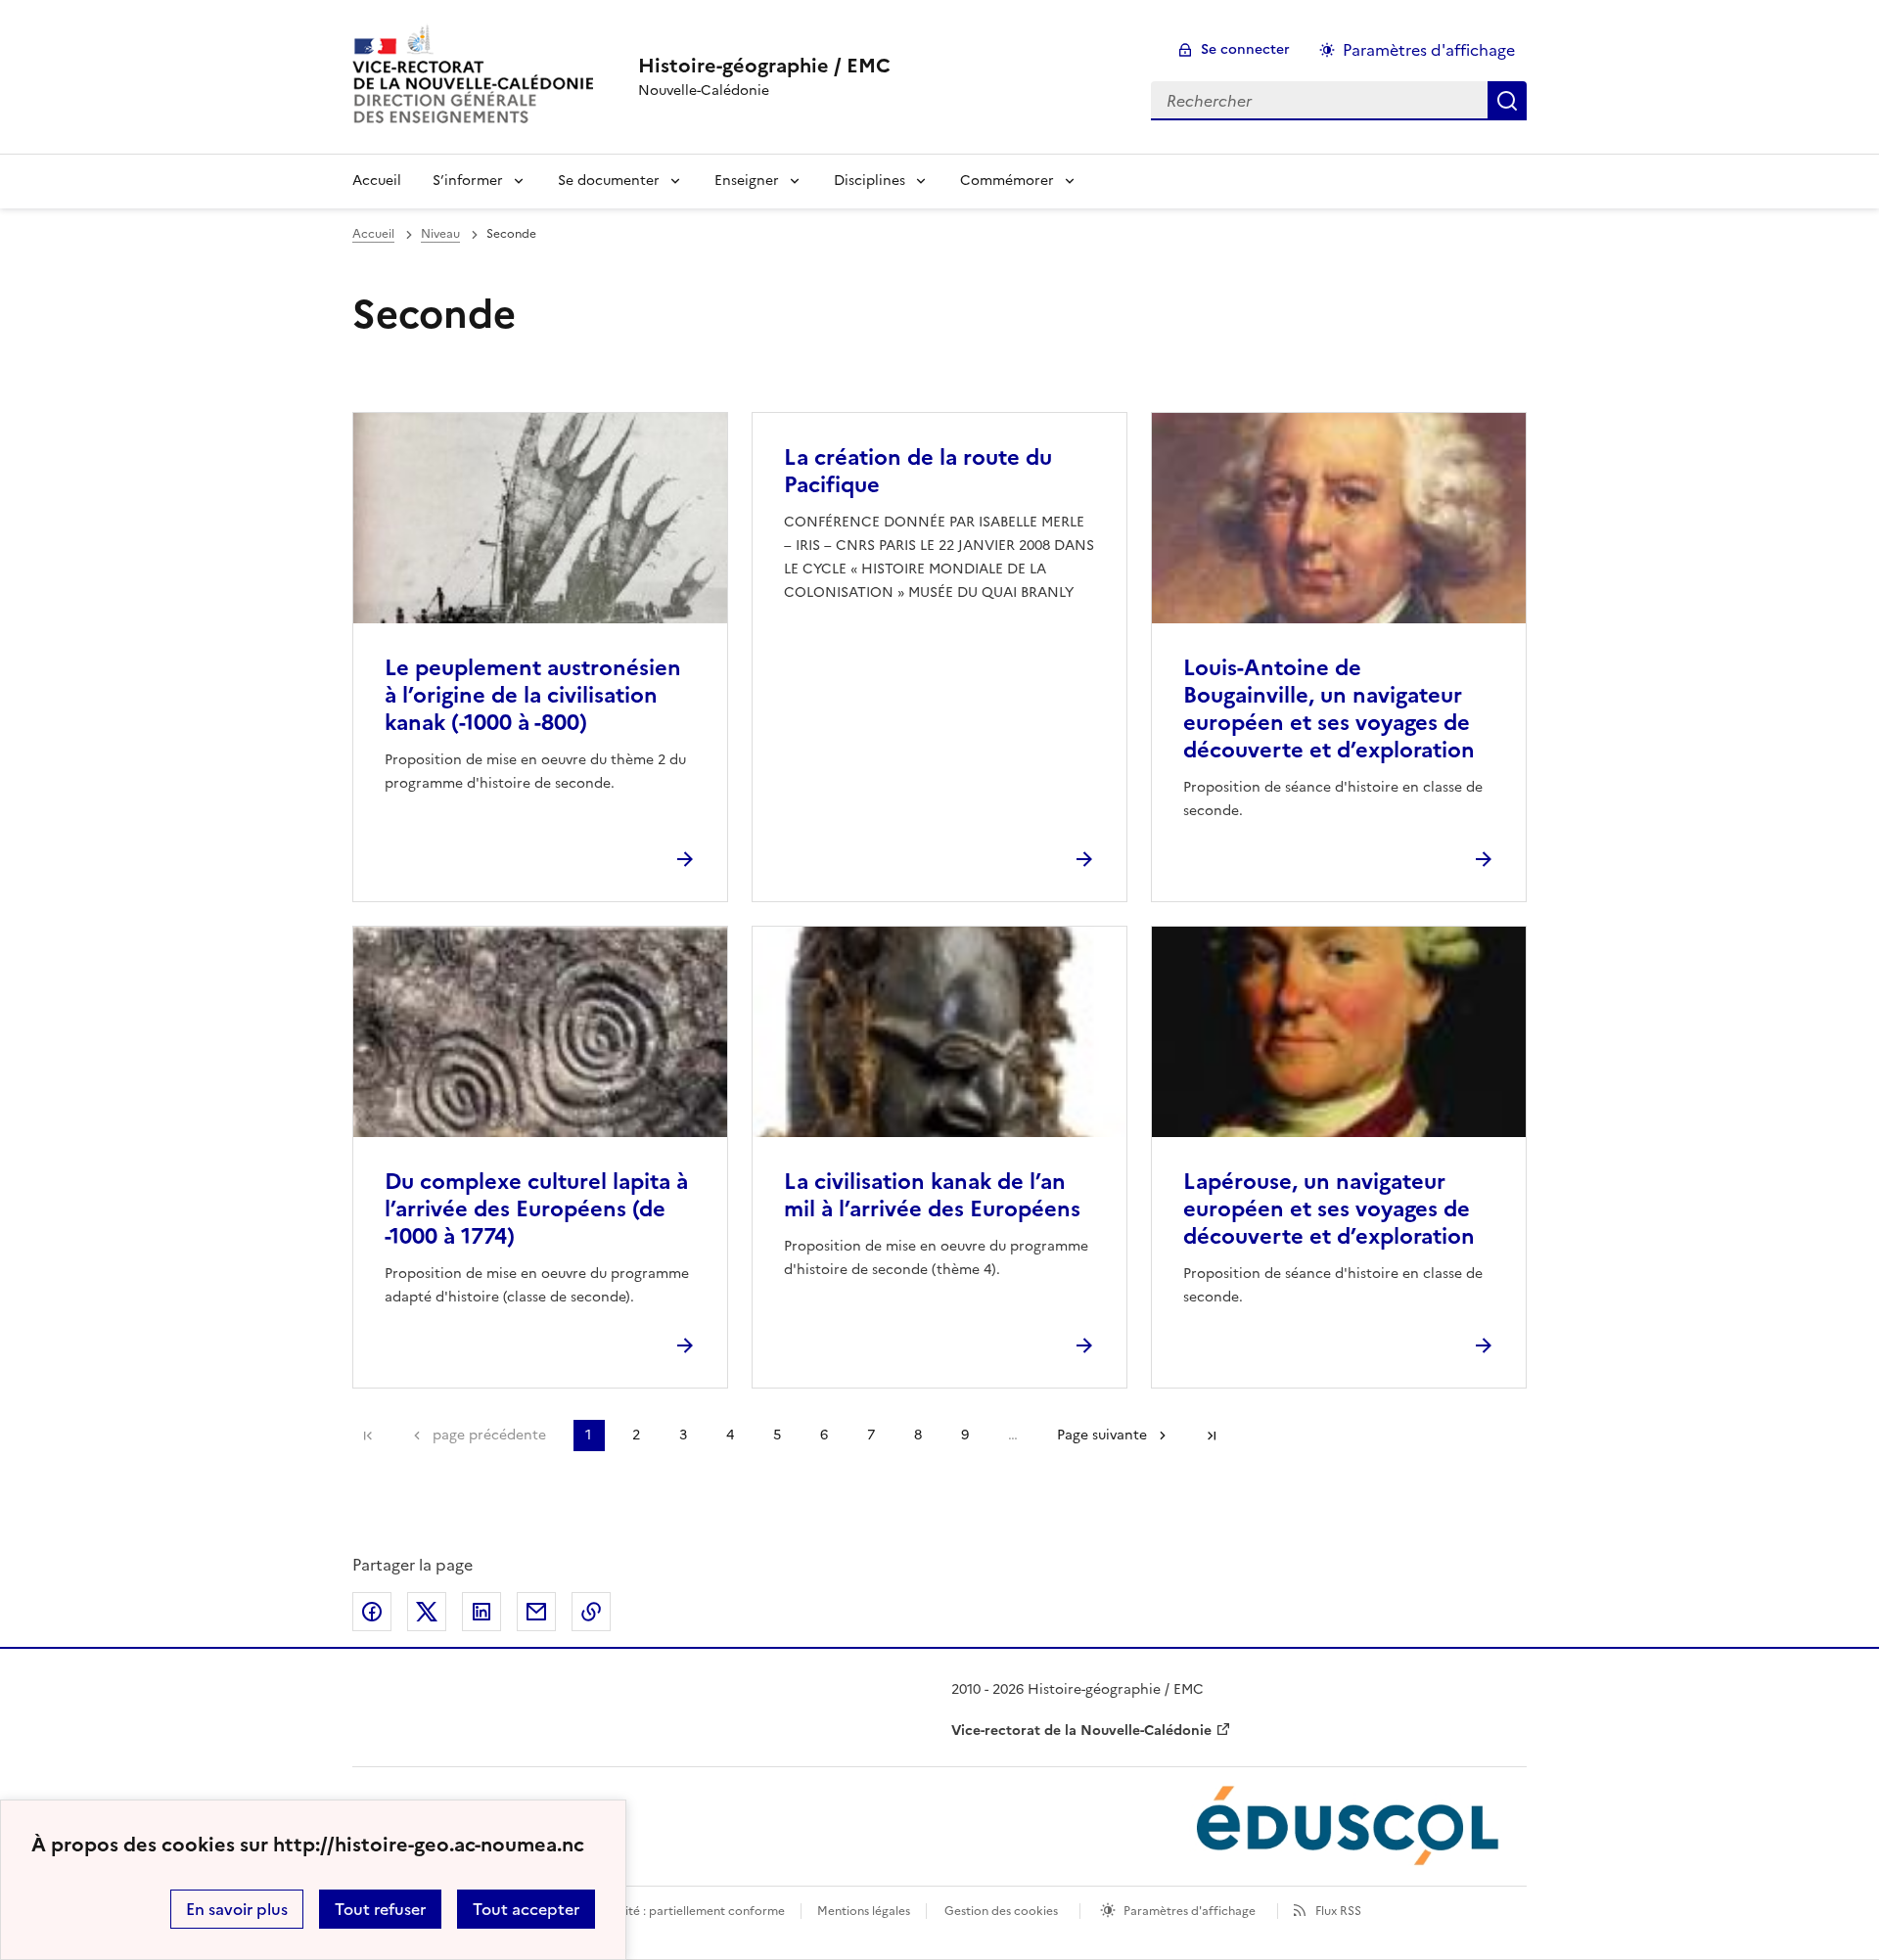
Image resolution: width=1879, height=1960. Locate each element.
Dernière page (1212, 1436)
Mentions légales (864, 1911)
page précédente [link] (489, 1435)
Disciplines (870, 181)
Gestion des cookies (1001, 1911)
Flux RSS (1338, 1911)
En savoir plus (237, 1909)
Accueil (377, 181)
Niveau (440, 234)
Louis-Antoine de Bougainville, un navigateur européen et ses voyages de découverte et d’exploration (1329, 709)
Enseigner (747, 181)
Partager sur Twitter (427, 1612)
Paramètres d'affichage (1429, 50)
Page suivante (1102, 1435)
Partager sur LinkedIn (481, 1612)
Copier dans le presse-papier (591, 1612)
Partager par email (536, 1612)
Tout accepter (526, 1909)
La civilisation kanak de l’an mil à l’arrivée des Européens (932, 1195)
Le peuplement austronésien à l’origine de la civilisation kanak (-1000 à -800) (533, 695)
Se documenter (609, 181)
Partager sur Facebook (372, 1612)
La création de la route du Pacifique (918, 471)
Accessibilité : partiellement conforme (677, 1911)
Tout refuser (380, 1909)
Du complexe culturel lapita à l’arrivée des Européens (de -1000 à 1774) (536, 1209)
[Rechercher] (1507, 101)
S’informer (468, 181)
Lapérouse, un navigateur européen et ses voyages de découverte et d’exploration (1329, 1209)
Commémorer (1007, 181)
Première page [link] (368, 1436)
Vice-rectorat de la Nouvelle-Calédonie (1081, 1731)
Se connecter (1245, 49)
